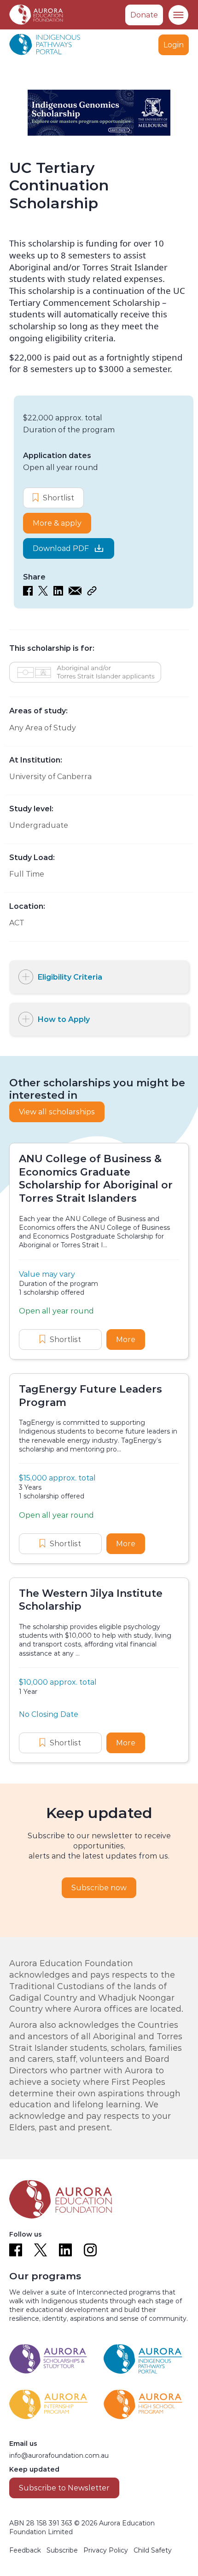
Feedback (25, 2550)
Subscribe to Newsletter (64, 2488)
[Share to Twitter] (43, 593)
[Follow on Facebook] (16, 2250)
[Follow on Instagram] (90, 2250)
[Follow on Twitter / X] (41, 2250)
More (131, 1340)
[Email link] (75, 593)
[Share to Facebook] (28, 593)
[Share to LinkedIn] (58, 593)
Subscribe (62, 2550)
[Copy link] (92, 593)
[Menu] (178, 15)
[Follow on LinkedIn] (65, 2250)
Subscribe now (99, 1888)
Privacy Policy (106, 2550)
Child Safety (153, 2550)
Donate (144, 15)
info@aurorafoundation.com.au (59, 2456)
